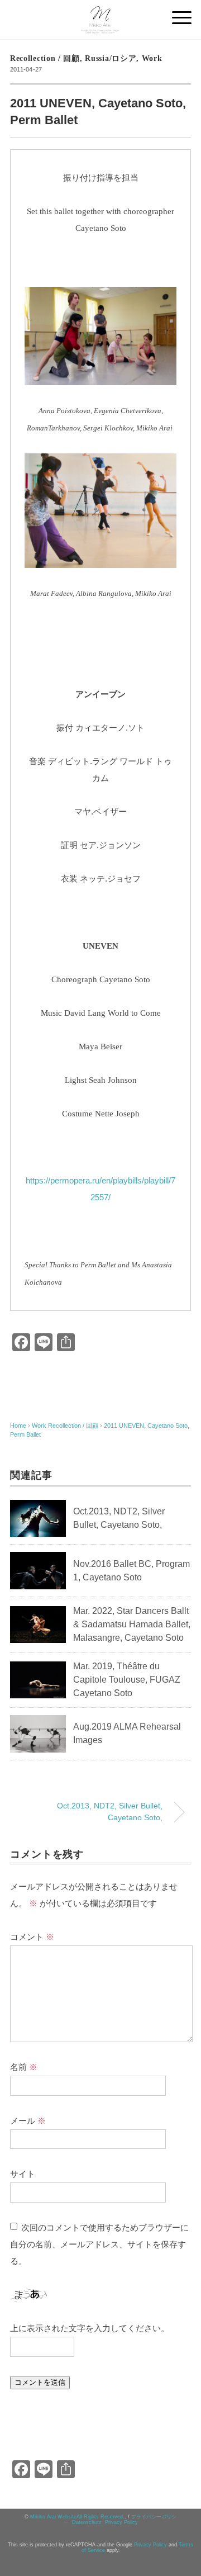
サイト (23, 2174)
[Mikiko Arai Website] (100, 13)
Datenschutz (87, 2522)
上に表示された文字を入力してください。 (90, 2328)
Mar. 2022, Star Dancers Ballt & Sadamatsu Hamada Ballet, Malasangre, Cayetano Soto (132, 1624)
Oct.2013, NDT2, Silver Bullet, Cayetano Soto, (110, 1812)
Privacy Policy (121, 2522)
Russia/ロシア (111, 58)
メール (28, 2121)
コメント (32, 1937)
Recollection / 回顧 (45, 58)
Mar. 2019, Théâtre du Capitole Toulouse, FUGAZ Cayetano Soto (127, 1680)
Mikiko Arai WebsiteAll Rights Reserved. (77, 2517)
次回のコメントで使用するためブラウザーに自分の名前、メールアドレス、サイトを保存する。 (99, 2244)
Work (152, 58)
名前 (24, 2067)
